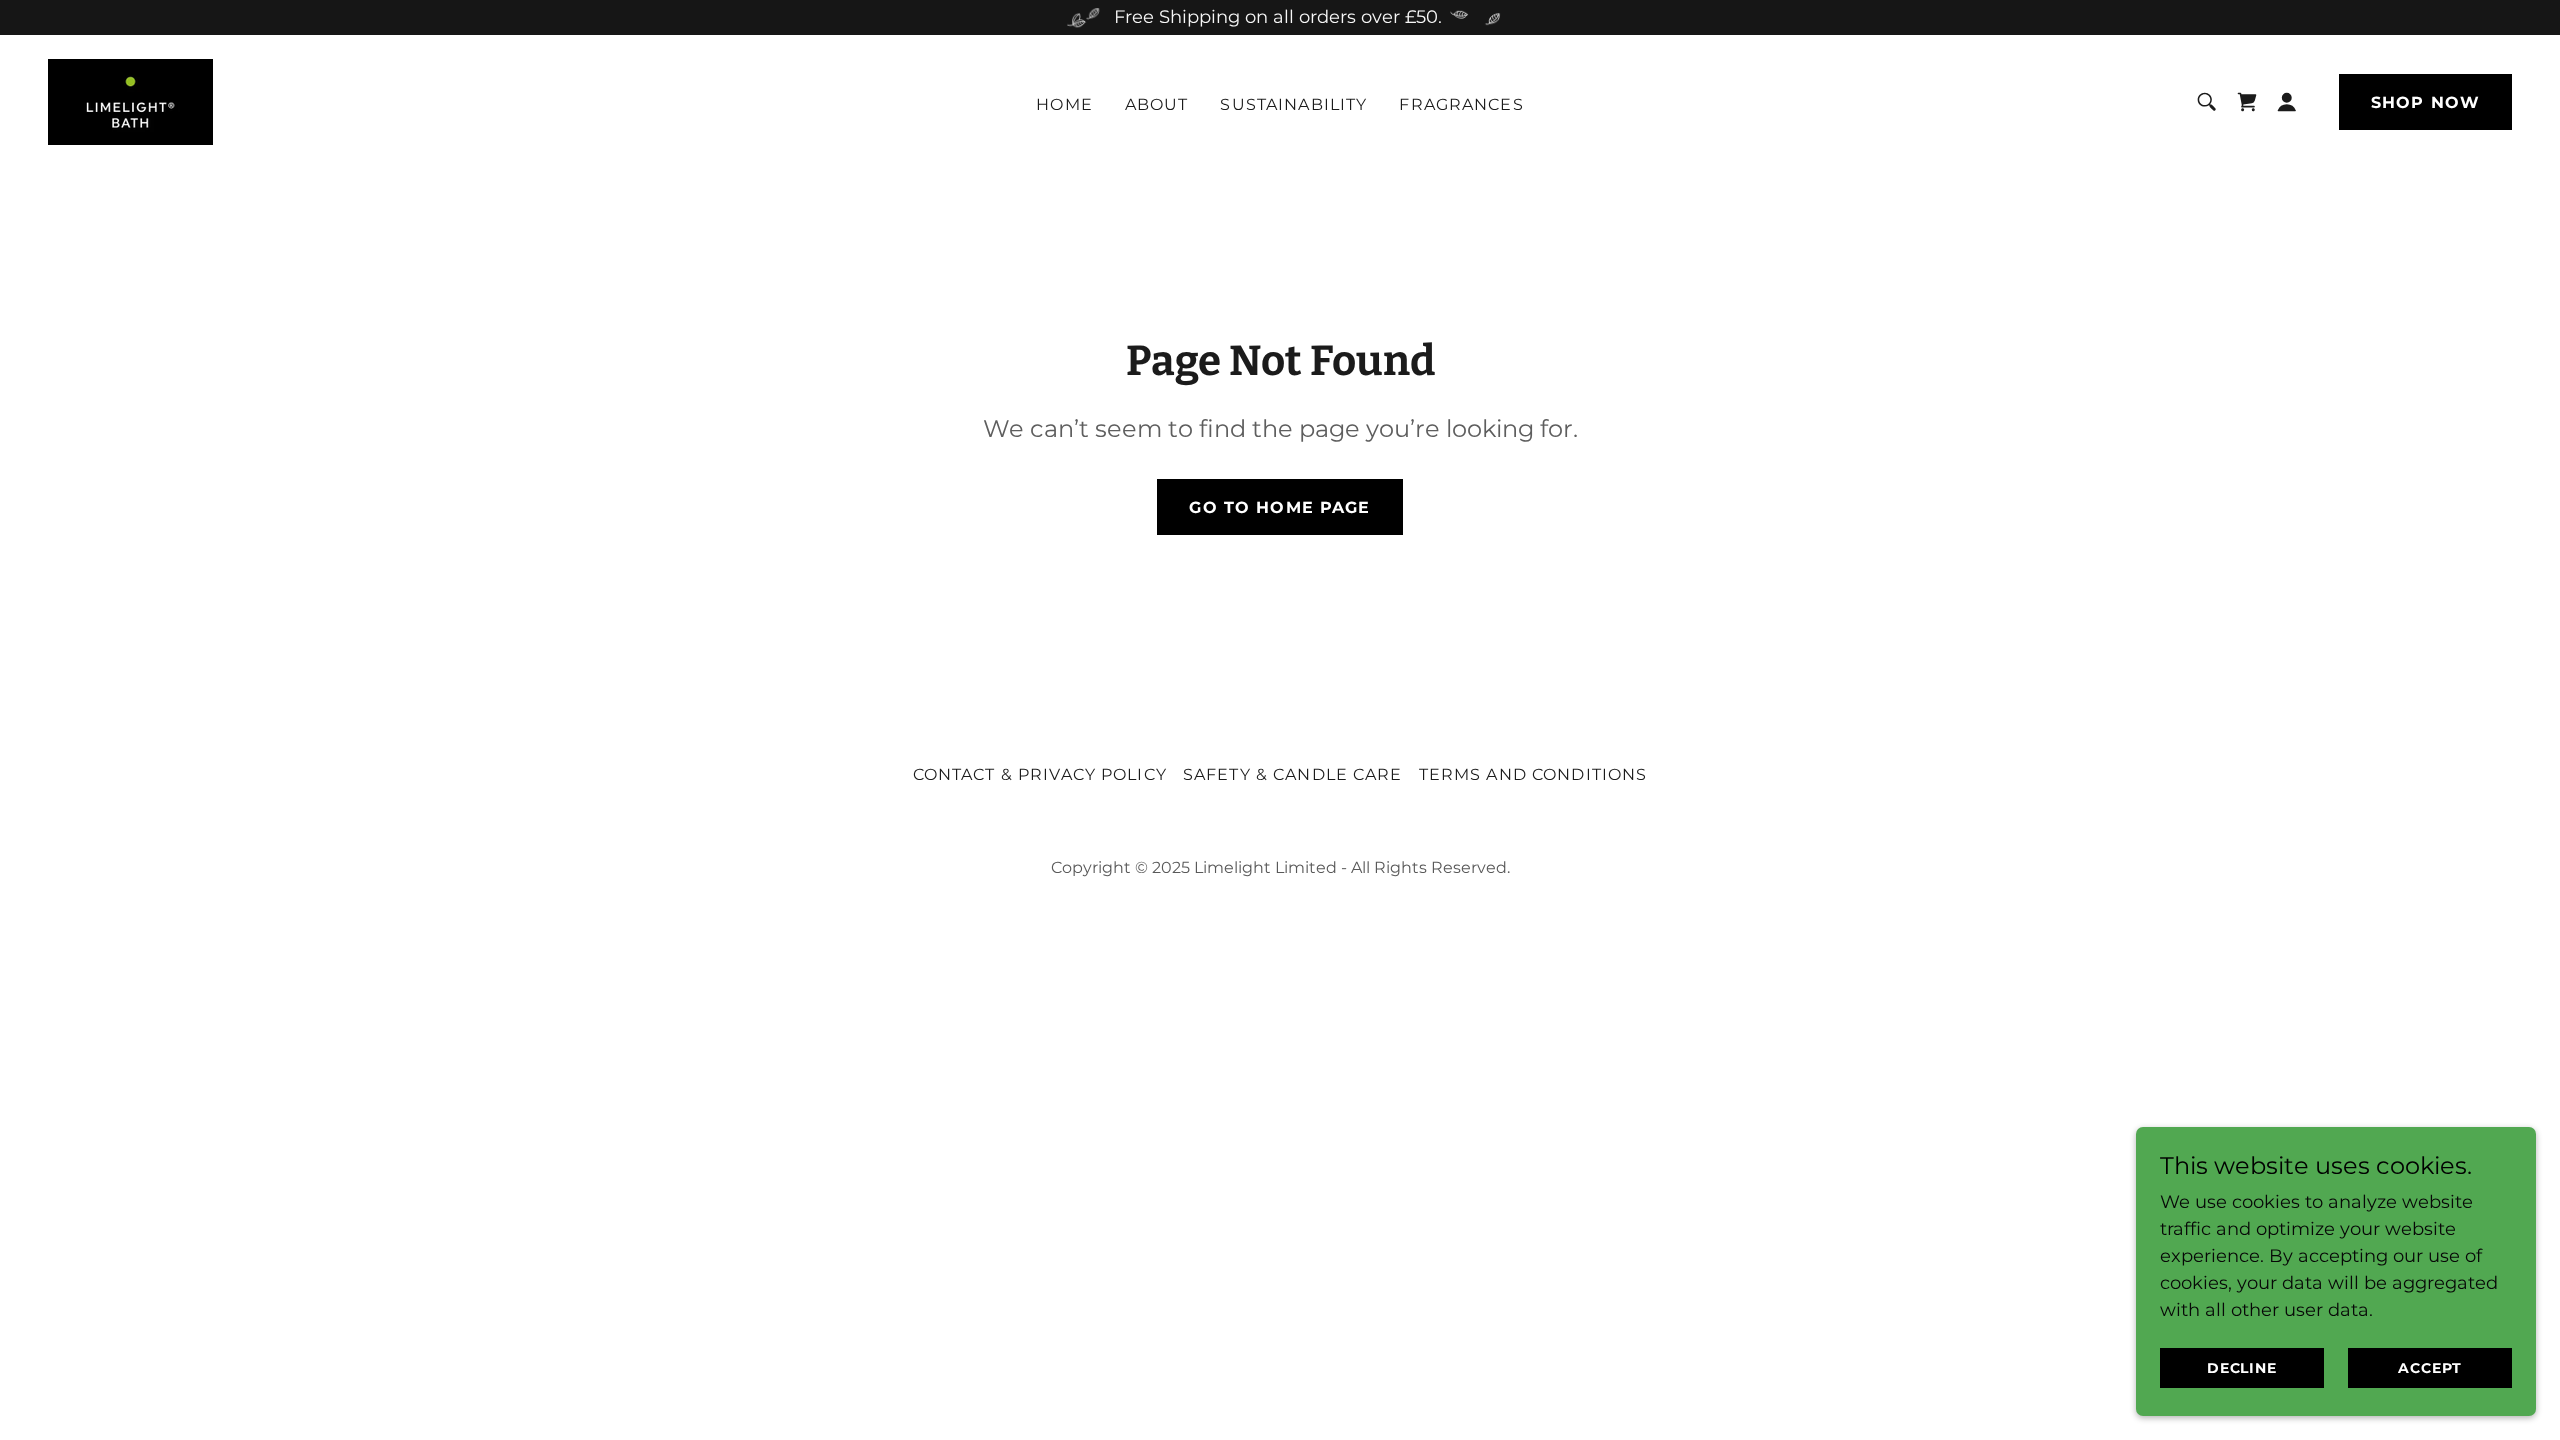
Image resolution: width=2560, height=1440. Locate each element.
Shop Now (2425, 102)
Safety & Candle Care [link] (1293, 774)
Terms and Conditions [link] (1533, 774)
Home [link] (1064, 104)
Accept (2430, 1368)
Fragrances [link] (1461, 104)
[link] (130, 101)
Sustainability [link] (1293, 104)
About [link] (1157, 104)
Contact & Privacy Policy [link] (1040, 774)
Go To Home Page (1279, 507)
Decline (2242, 1368)
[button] (2287, 102)
